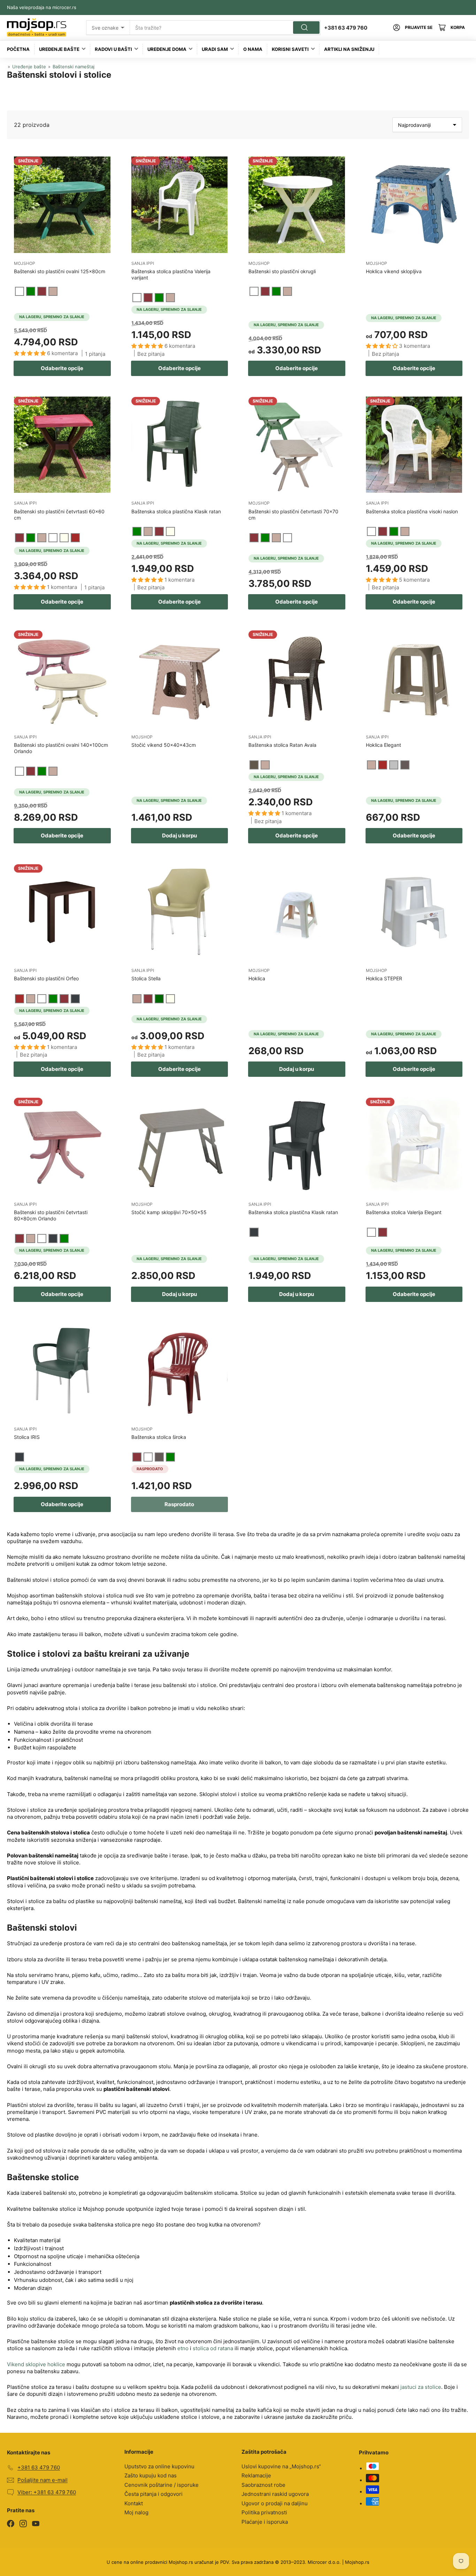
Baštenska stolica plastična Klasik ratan (176, 511)
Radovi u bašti (113, 49)
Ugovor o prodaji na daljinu (275, 2503)
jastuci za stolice (421, 2387)
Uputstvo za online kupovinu (159, 2466)
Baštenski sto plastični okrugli (282, 271)
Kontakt (134, 2503)
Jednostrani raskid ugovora (275, 2494)
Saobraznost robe (263, 2485)
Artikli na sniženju (349, 49)
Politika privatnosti (264, 2512)
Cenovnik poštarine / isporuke (162, 2485)
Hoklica (257, 978)
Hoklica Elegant (383, 745)
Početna (18, 49)
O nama (253, 49)
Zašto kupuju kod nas (151, 2475)
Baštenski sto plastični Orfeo (46, 978)
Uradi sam (215, 49)
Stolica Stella (146, 978)
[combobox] (225, 28)
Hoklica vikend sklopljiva (394, 271)
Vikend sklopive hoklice (36, 2364)
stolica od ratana (213, 2348)
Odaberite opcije (62, 368)
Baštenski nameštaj (74, 67)
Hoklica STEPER (384, 978)
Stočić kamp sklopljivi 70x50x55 (169, 1212)
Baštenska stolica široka (159, 1437)
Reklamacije (256, 2475)
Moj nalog (136, 2512)
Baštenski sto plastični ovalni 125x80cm (60, 271)
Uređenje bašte (59, 49)
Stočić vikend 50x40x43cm (164, 745)
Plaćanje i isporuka (265, 2522)
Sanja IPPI (143, 263)
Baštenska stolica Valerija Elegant (404, 1212)
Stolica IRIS (27, 1437)
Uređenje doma (167, 49)
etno (183, 2348)
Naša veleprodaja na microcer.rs (42, 7)
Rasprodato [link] (179, 1504)
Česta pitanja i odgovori (153, 2494)
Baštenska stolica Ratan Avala (282, 745)
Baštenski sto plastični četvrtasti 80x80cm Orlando (51, 1215)
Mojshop (25, 263)
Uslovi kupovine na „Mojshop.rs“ (281, 2466)
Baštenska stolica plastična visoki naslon (412, 511)
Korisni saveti (290, 49)
